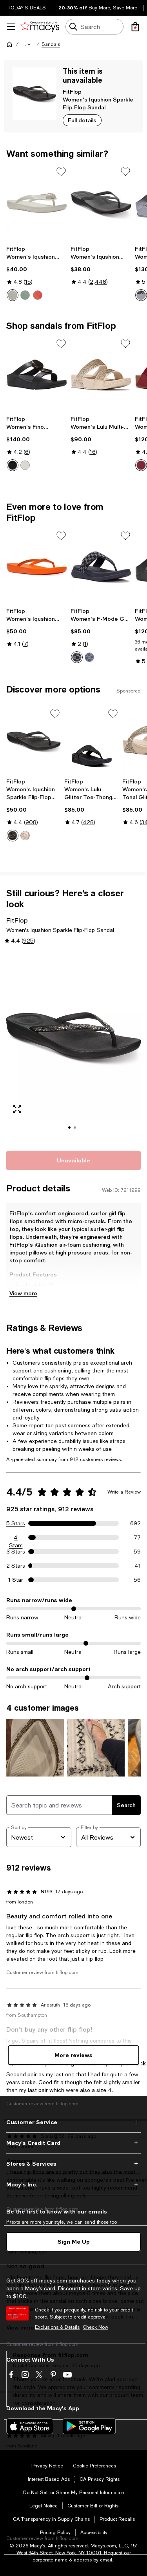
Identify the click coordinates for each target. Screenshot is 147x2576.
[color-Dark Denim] (77, 657)
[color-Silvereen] (141, 295)
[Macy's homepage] (9, 44)
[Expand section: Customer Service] (73, 2122)
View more (23, 1293)
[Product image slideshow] (73, 1047)
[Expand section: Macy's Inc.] (73, 2184)
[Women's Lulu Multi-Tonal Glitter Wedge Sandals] (101, 375)
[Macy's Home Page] (40, 27)
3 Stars (16, 1552)
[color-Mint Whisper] (25, 295)
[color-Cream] (13, 295)
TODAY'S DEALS (27, 8)
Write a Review (124, 1492)
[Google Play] (89, 2426)
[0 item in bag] (135, 27)
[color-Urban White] (25, 836)
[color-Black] (13, 465)
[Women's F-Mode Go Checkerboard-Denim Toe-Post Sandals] (101, 567)
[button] (27, 44)
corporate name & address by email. (73, 2560)
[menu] (11, 27)
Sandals (51, 44)
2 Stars (16, 1566)
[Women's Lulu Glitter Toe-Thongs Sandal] (92, 741)
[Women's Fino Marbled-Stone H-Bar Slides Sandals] (37, 375)
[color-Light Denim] (89, 657)
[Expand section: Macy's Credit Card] (73, 2143)
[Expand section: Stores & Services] (73, 2164)
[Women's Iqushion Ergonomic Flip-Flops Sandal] (101, 203)
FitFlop (72, 92)
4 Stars (16, 1538)
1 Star (16, 1580)
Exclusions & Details (57, 2327)
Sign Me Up (74, 2242)
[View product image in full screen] (17, 1109)
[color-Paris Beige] (25, 465)
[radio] (13, 295)
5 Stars (16, 1523)
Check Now (95, 2327)
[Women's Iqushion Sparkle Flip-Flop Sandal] (37, 567)
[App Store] (30, 2426)
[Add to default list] (61, 172)
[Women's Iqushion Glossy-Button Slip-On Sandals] (37, 203)
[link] (37, 273)
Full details (82, 120)
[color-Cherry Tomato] (38, 295)
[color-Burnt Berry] (141, 465)
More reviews (73, 2055)
